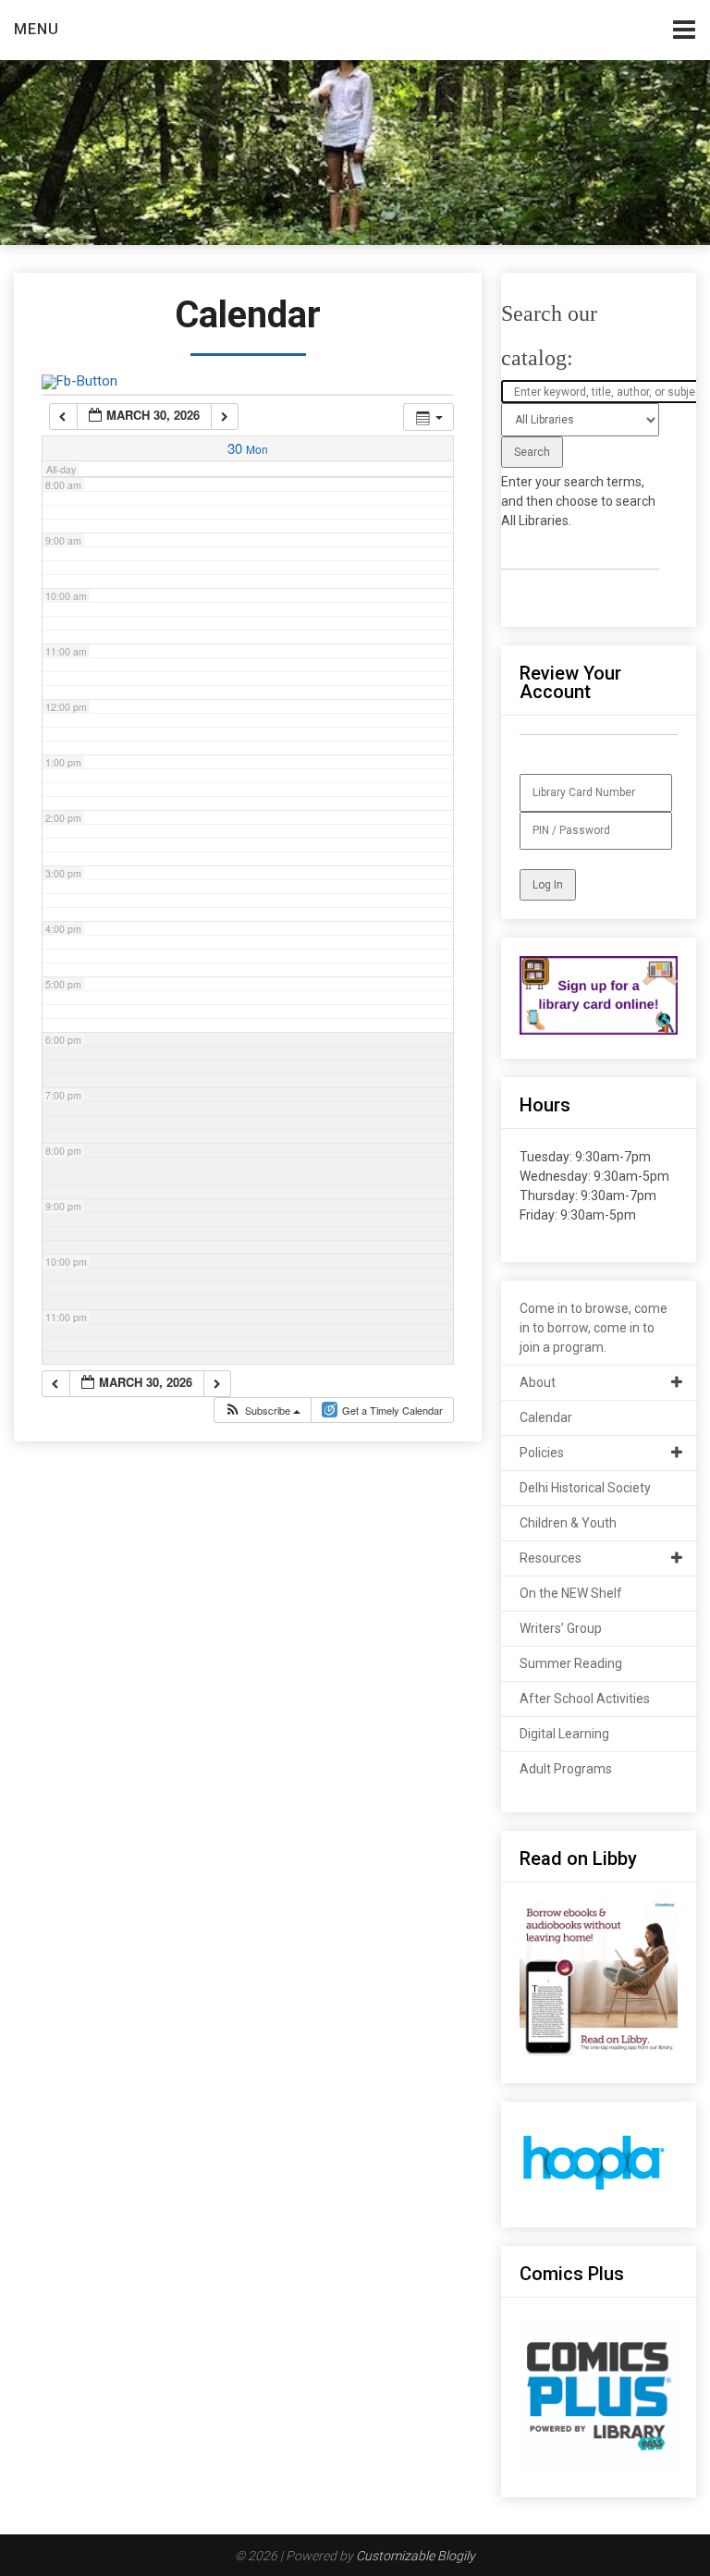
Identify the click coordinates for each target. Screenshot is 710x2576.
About (538, 1382)
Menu (37, 29)
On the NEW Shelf (571, 1593)
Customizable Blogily (416, 2556)
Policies (542, 1453)
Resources (551, 1558)
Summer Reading (571, 1663)
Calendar (546, 1417)
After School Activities (585, 1699)
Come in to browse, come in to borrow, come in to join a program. (594, 1328)
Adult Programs (566, 1769)
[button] (262, 1411)
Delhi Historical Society (585, 1488)
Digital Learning (564, 1734)
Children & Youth (568, 1523)
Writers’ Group (561, 1628)
